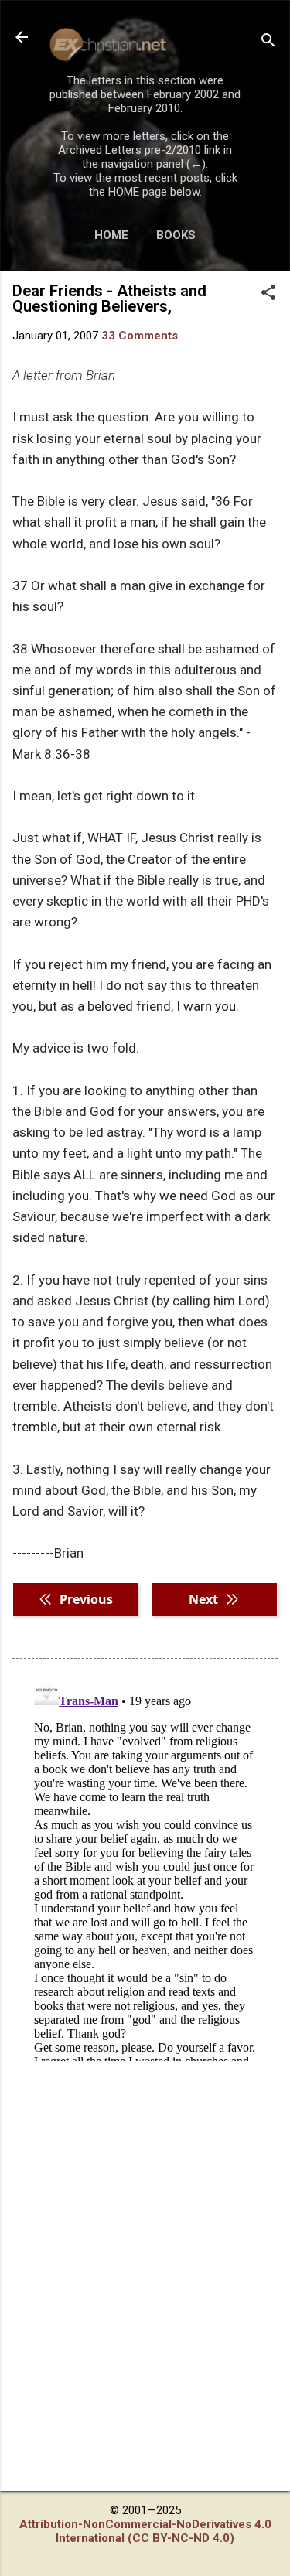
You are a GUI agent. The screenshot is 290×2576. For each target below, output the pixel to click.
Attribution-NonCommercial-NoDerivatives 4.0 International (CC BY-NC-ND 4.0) (145, 2531)
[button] (268, 294)
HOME (111, 235)
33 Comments (140, 336)
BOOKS (176, 235)
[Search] (268, 42)
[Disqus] (145, 1868)
